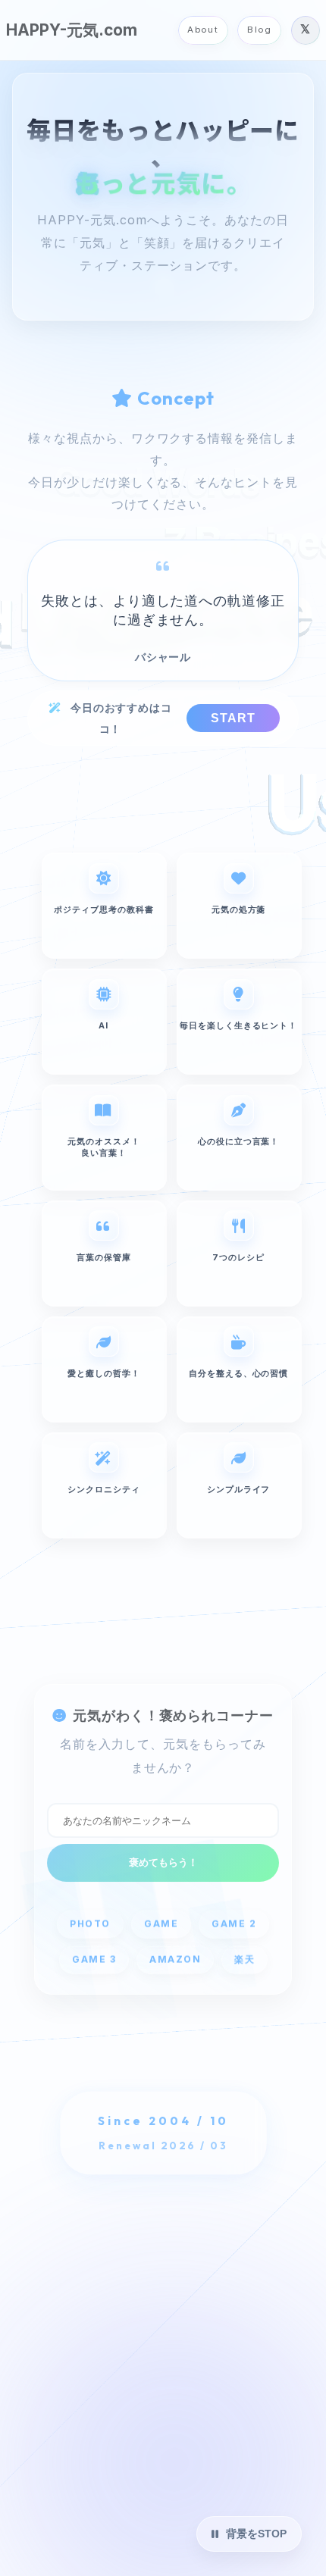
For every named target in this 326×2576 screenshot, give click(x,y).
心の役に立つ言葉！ (239, 1141)
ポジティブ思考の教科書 (104, 909)
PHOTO (90, 1923)
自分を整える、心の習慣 (239, 1373)
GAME (161, 1923)
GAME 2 (234, 1923)
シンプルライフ (239, 1489)
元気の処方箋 (239, 909)
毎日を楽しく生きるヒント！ (238, 1025)
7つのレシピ (238, 1257)
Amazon (174, 1959)
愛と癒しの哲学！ (104, 1373)
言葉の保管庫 (104, 1257)
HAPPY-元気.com (72, 30)
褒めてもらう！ (163, 1862)
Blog (259, 30)
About (202, 30)
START (233, 718)
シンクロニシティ (104, 1489)
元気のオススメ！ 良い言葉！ (104, 1147)
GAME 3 (93, 1959)
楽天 (244, 1959)
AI (103, 1025)
